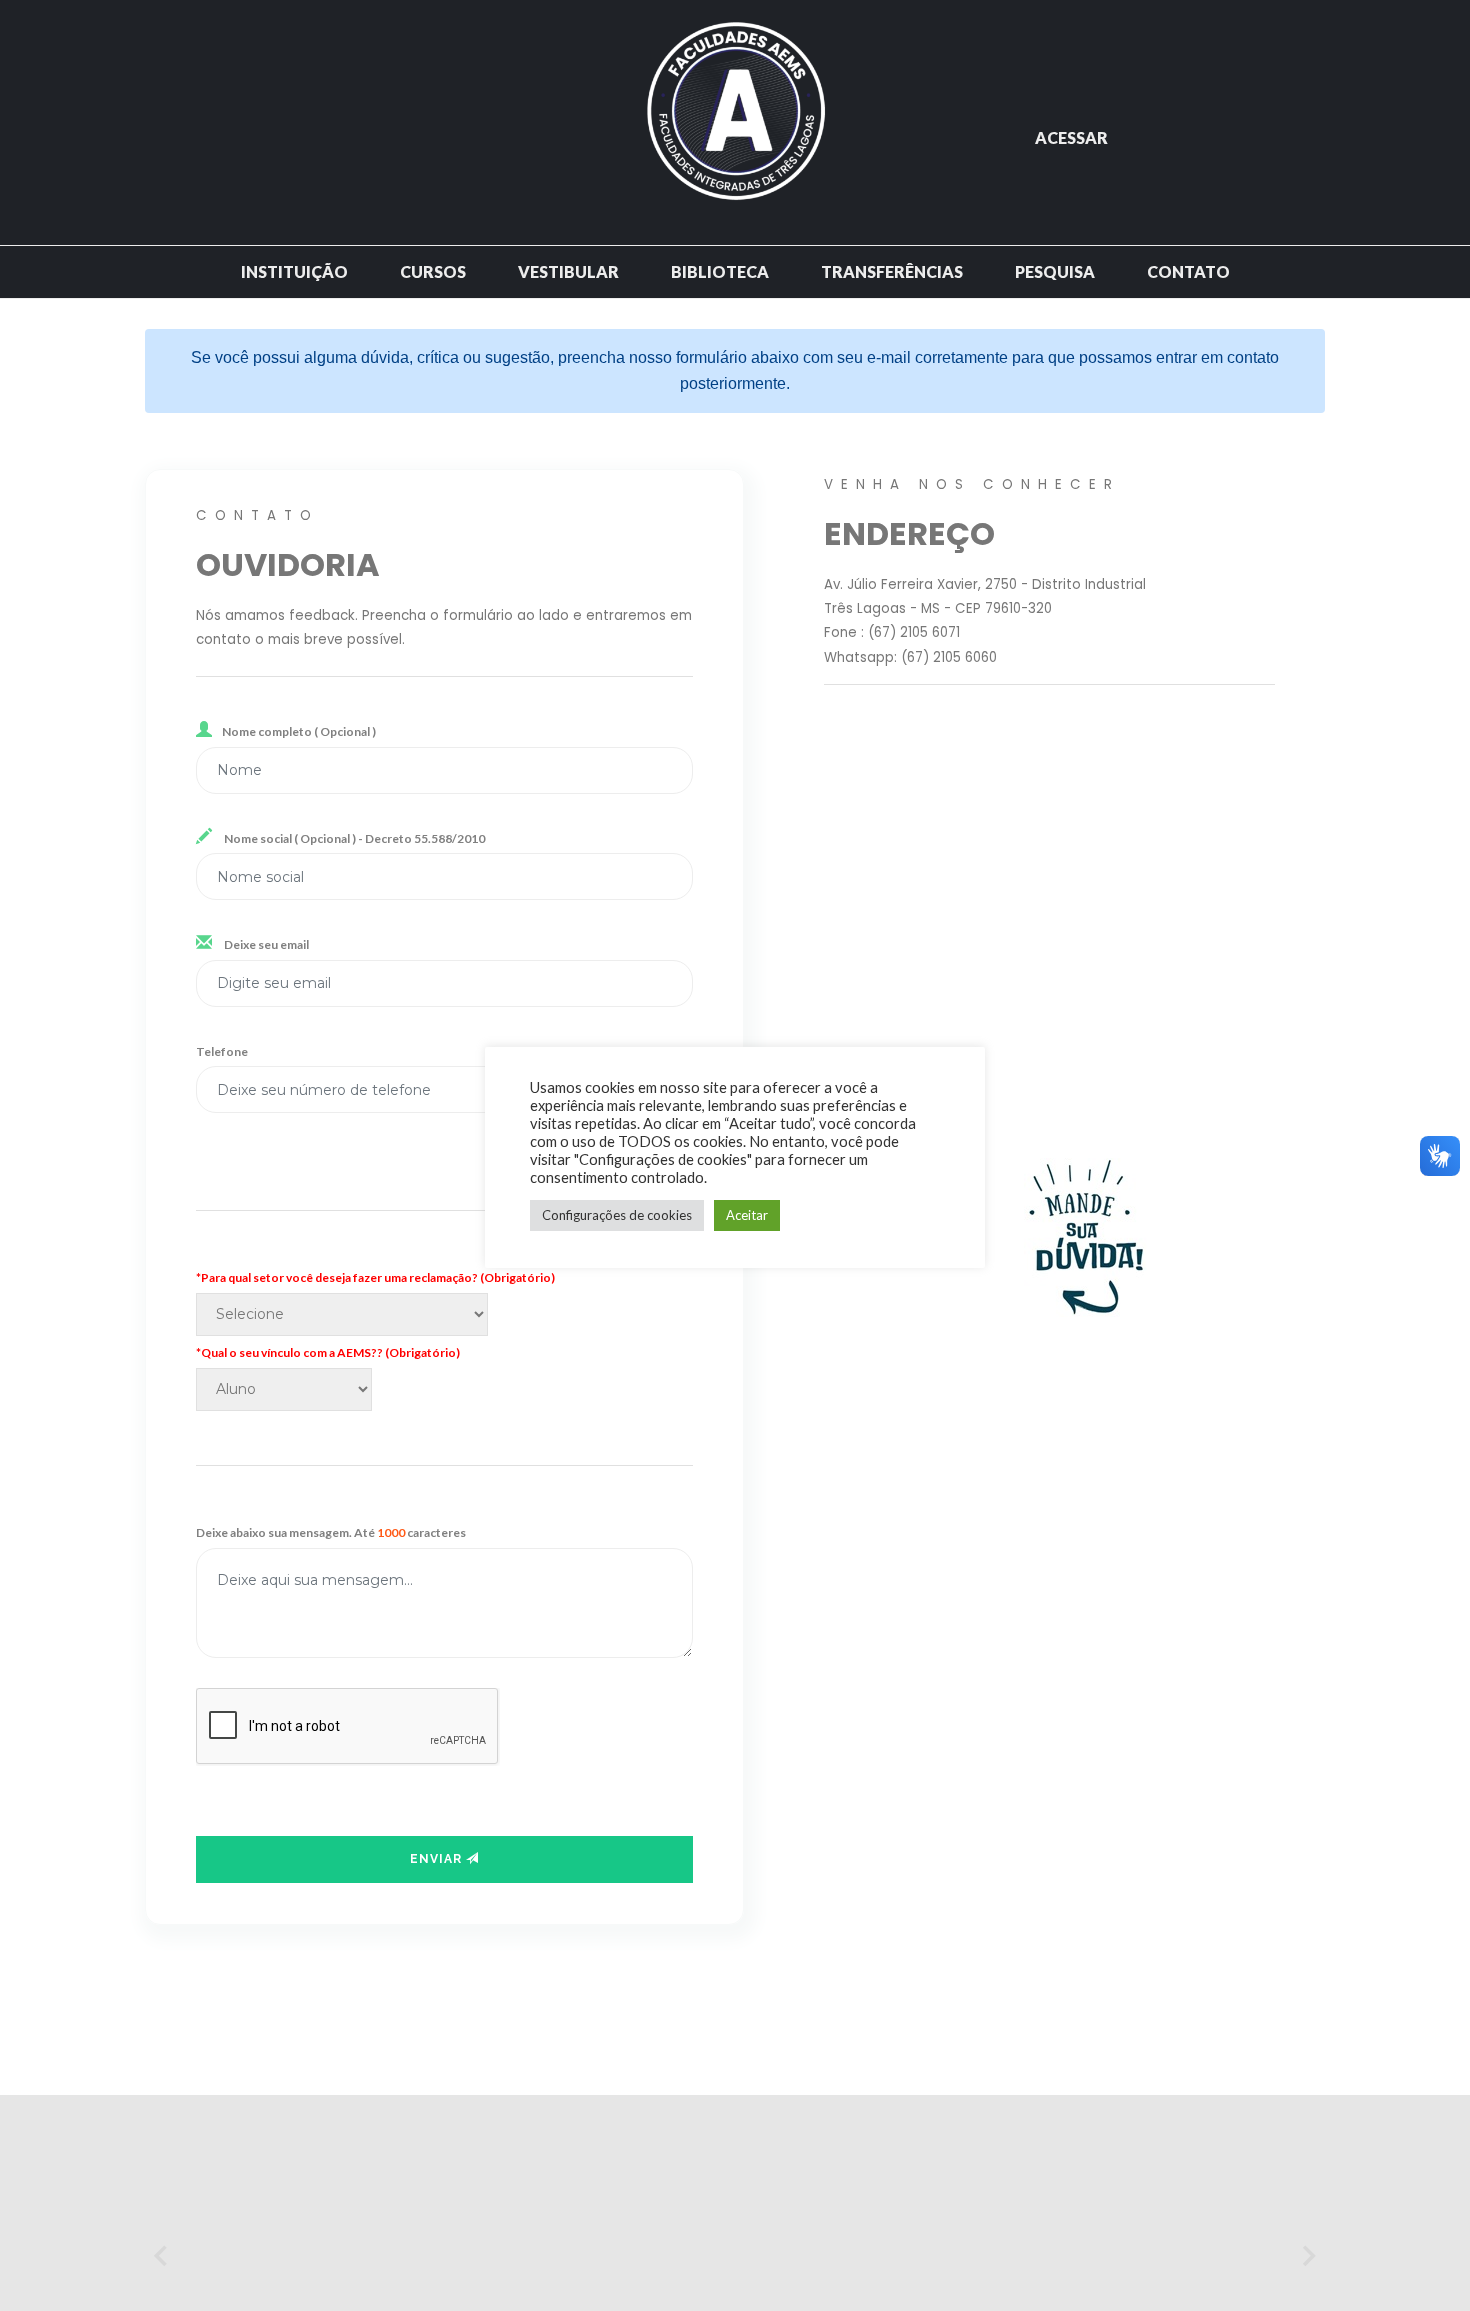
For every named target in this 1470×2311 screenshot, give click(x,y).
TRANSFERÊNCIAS (892, 271)
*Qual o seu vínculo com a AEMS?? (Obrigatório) (328, 1352)
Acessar (1071, 137)
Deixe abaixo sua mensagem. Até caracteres (331, 1532)
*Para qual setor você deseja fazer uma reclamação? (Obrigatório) (375, 1277)
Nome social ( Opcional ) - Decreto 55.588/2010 (353, 838)
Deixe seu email (265, 944)
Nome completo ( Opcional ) (299, 731)
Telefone (222, 1051)
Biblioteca (720, 271)
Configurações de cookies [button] (617, 1215)
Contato (1188, 271)
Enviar (438, 1859)
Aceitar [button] (747, 1215)
